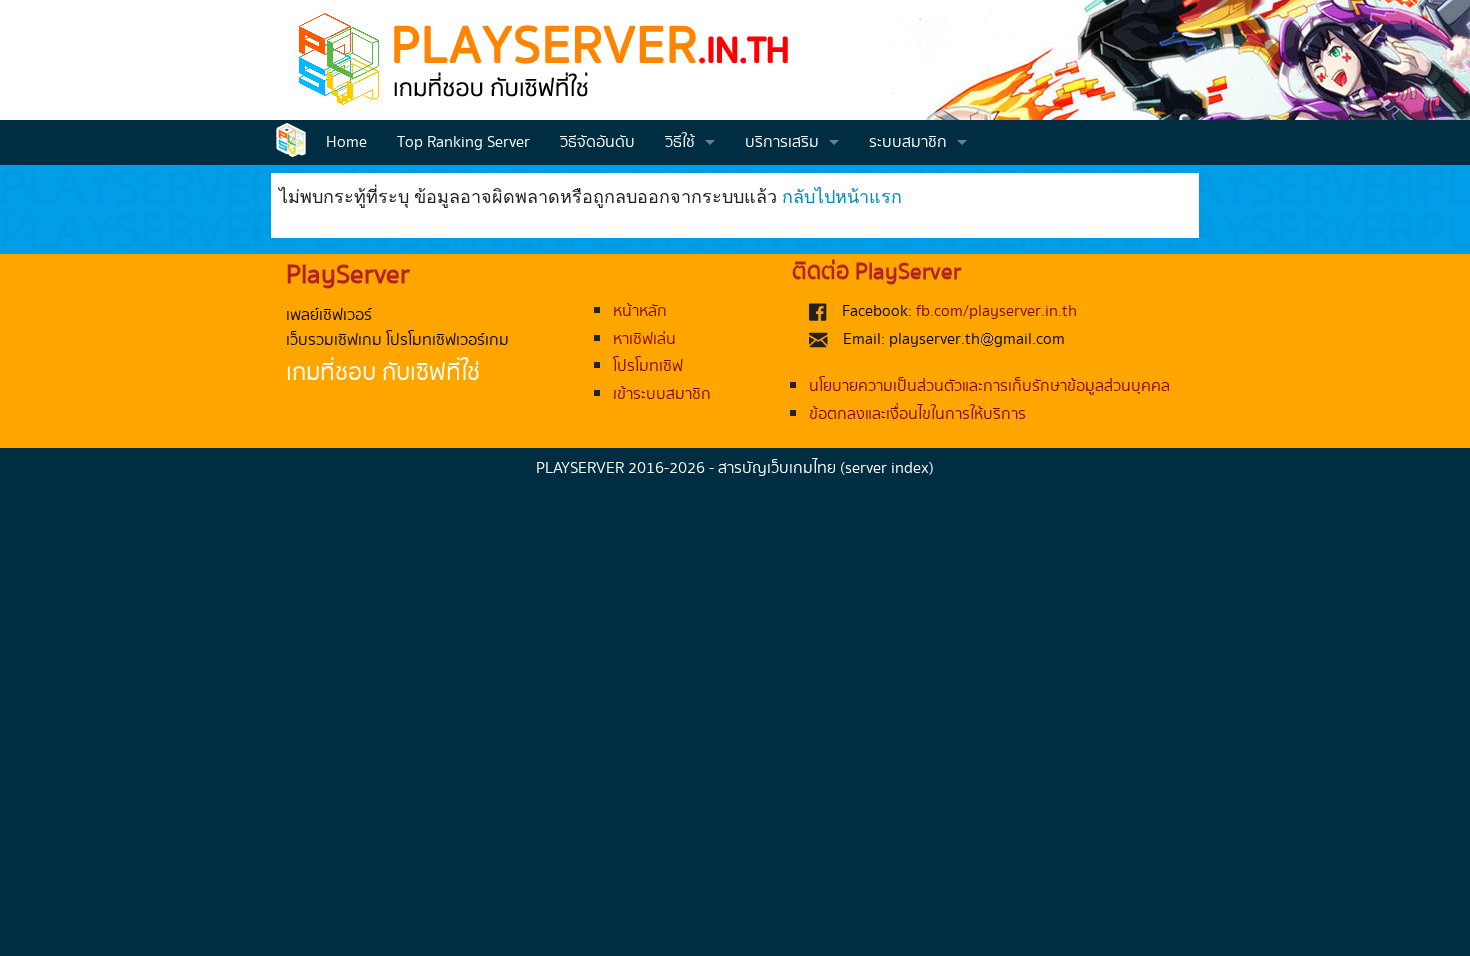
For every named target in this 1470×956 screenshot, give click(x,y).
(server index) (887, 468)
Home (346, 142)
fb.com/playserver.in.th (996, 311)
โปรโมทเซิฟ (648, 366)
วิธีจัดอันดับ (597, 142)
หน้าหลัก (640, 311)
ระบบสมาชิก (908, 142)
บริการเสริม (782, 142)
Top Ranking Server (463, 142)
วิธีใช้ (680, 142)
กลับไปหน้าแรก (842, 195)
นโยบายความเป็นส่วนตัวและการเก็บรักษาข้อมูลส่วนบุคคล (989, 386)
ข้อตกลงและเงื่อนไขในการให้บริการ (917, 414)
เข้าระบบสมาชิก (662, 394)
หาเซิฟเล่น (644, 339)
